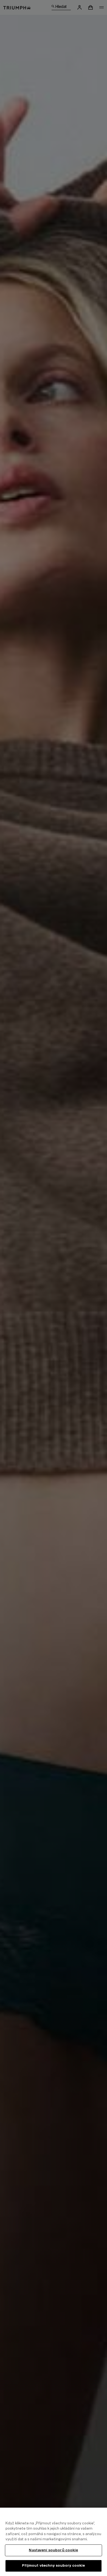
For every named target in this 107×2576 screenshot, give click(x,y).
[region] (54, 2542)
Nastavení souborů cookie (53, 2550)
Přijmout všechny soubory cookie (53, 2566)
